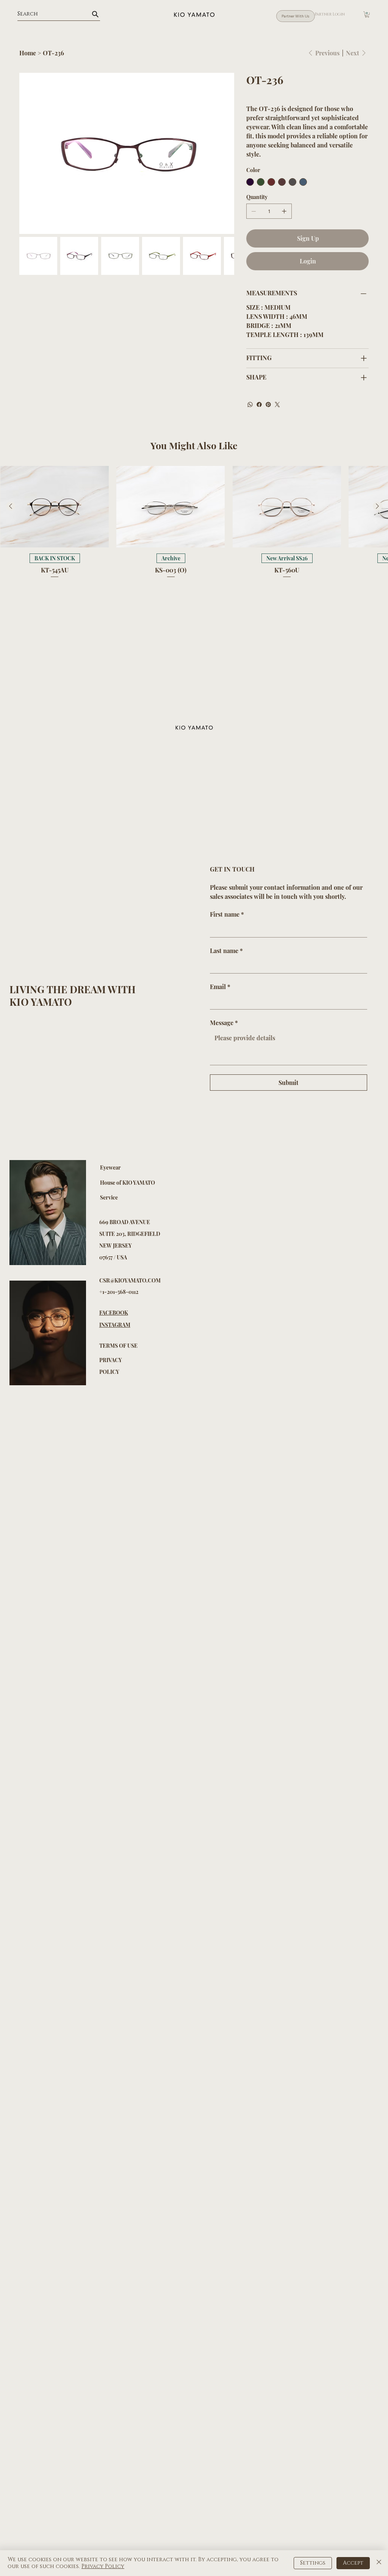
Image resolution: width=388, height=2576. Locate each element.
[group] (194, 523)
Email (220, 987)
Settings (313, 2563)
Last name (226, 951)
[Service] (172, 1198)
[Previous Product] (11, 506)
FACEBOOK (114, 1313)
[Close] (379, 2563)
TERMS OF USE (118, 1346)
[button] (367, 14)
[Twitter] (277, 405)
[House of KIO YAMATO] (172, 1183)
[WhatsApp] (250, 405)
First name (227, 914)
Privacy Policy (103, 2566)
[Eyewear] (172, 1168)
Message (224, 1023)
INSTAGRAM (115, 1325)
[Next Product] (377, 506)
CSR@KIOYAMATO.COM (130, 1280)
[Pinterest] (268, 405)
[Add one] (284, 211)
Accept (353, 2563)
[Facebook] (259, 405)
